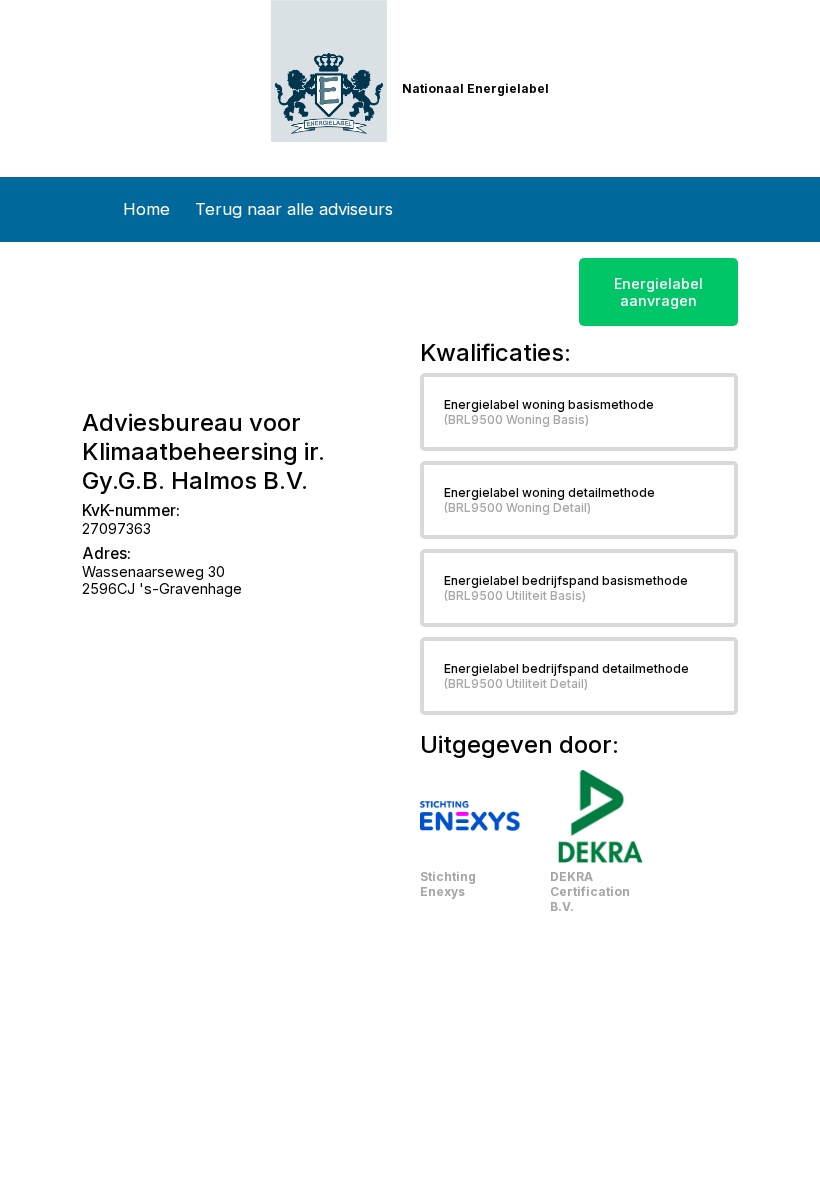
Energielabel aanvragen (658, 292)
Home (146, 209)
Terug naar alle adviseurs (294, 209)
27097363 (116, 528)
